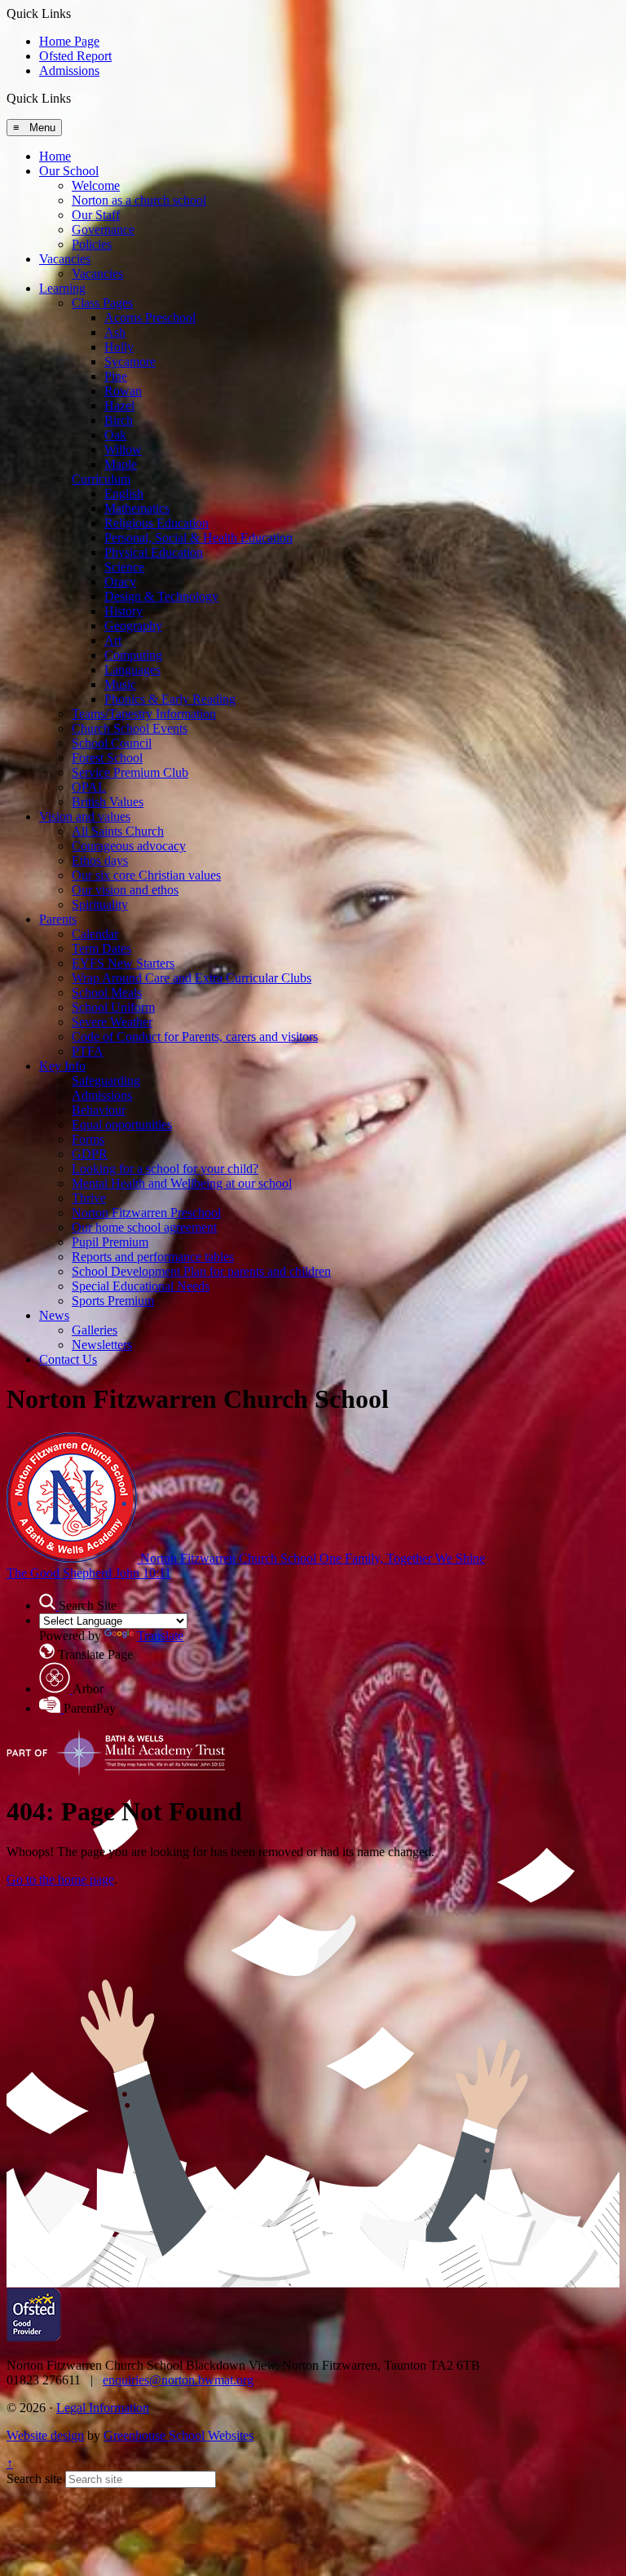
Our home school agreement (144, 1227)
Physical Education (154, 552)
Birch (119, 420)
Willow (123, 450)
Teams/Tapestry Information (144, 714)
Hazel (119, 406)
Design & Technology (161, 596)
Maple (121, 464)
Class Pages (102, 303)
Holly (119, 347)
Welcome (96, 185)
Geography (133, 626)
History (123, 611)
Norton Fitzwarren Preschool (146, 1213)
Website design (45, 2435)
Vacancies (65, 259)
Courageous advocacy (129, 846)
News (54, 1315)
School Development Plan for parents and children (201, 1271)
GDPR (90, 1154)
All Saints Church (118, 831)
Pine (116, 376)
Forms (88, 1139)
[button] (77, 98)
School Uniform (113, 1007)
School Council (112, 743)
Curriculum (101, 479)
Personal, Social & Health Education (198, 538)
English (124, 494)
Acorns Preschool (150, 318)
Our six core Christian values (146, 875)
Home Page (69, 41)
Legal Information (103, 2408)
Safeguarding (106, 1081)
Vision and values (85, 816)
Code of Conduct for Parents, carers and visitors (195, 1037)
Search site (34, 2479)
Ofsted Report (75, 56)
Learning (62, 288)
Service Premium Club (130, 772)
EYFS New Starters (123, 963)
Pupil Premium (110, 1242)
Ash (115, 332)
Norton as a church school (139, 200)
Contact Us (68, 1359)
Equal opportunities (122, 1125)
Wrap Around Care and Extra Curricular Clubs (192, 978)
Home (55, 156)
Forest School (107, 758)
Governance (103, 229)
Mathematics (137, 508)
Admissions (69, 71)
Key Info (62, 1066)
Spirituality (100, 904)
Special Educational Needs (141, 1286)
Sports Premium (113, 1301)
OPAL (89, 787)
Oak (115, 435)
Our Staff (96, 215)
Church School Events (130, 728)
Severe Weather (112, 1022)
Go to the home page (60, 1879)
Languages (132, 670)
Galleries (95, 1330)
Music (120, 684)
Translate (160, 1636)
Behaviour (99, 1110)
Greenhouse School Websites (179, 2435)
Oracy (120, 582)
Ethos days (100, 860)
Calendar (95, 934)
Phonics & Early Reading (170, 699)
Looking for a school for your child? (165, 1169)
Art (113, 640)
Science (124, 567)
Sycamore (130, 362)
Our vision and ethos (125, 890)
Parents (58, 919)
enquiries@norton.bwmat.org (178, 2380)
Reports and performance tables (153, 1257)
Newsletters (102, 1345)
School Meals (107, 992)
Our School (69, 171)
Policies (92, 244)
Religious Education (156, 523)
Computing (133, 655)
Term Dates (101, 948)
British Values (108, 802)
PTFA (88, 1051)
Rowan (123, 391)
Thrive (89, 1198)
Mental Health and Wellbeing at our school (182, 1183)
